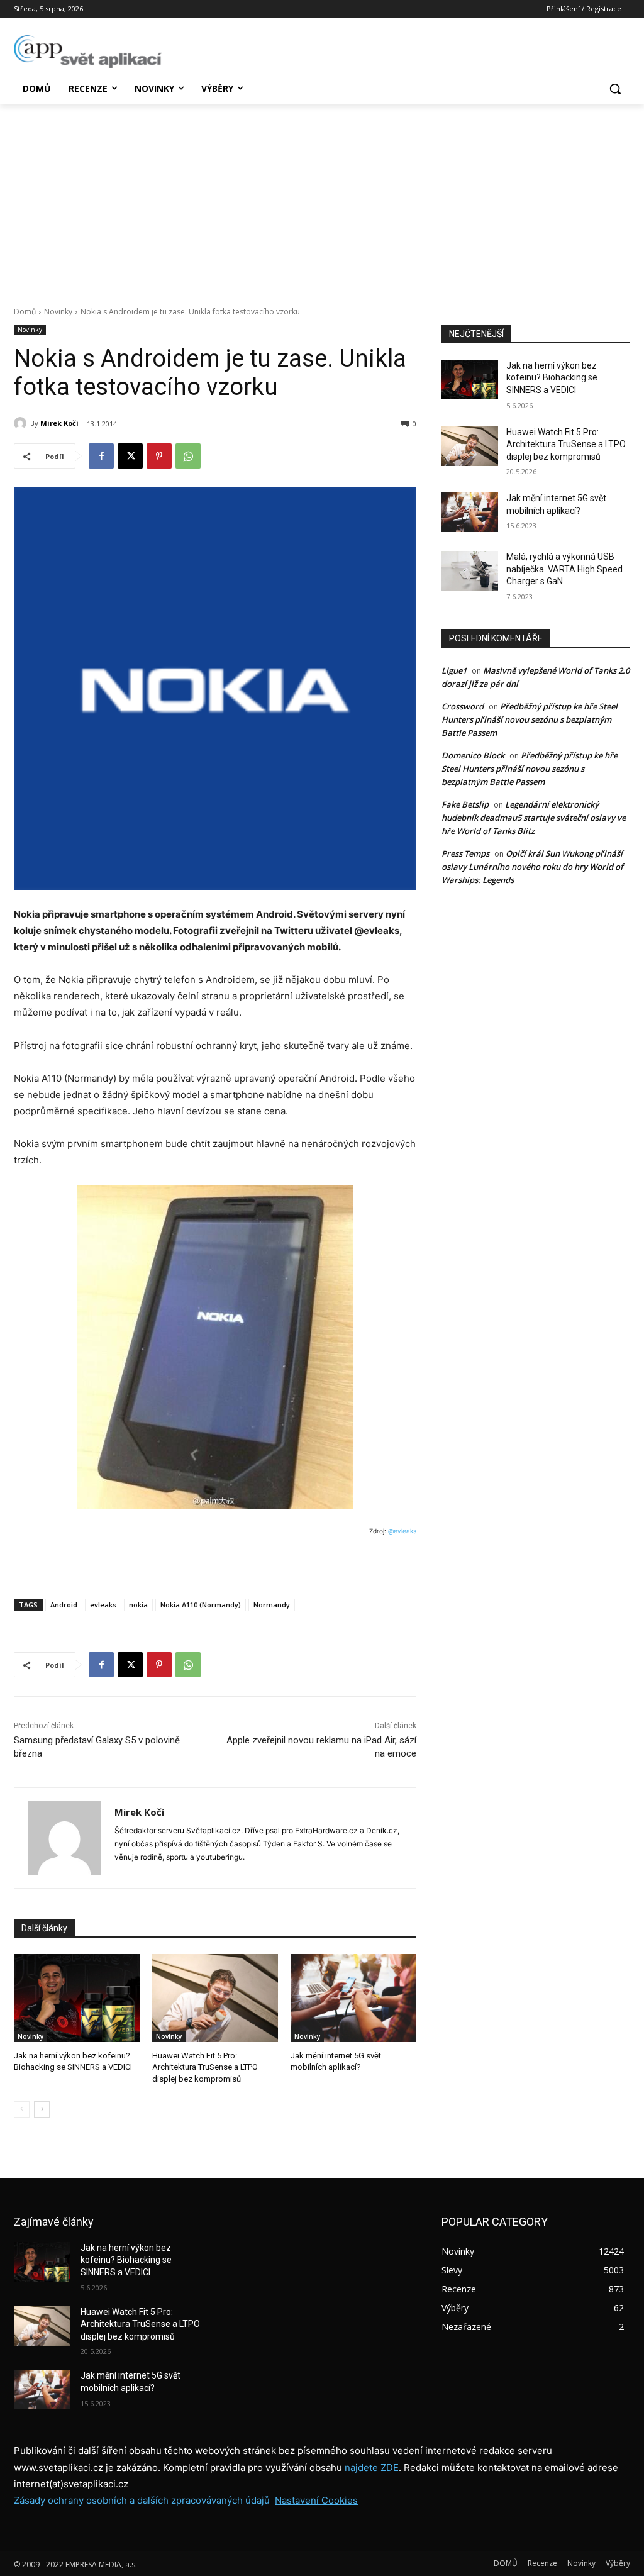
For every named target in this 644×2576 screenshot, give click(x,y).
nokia (138, 1605)
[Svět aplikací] (88, 52)
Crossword (463, 706)
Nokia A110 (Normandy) (201, 1605)
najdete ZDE (372, 2468)
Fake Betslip (465, 804)
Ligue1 (454, 670)
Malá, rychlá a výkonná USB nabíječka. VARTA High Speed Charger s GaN (564, 569)
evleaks (103, 1605)
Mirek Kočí (59, 423)
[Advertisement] (322, 198)
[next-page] (42, 2109)
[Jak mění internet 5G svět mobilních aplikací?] (353, 1998)
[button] (615, 89)
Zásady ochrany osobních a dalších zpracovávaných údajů (142, 2500)
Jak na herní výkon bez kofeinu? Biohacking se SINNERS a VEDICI (552, 378)
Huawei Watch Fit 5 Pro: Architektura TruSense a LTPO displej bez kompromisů (205, 2067)
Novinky (58, 312)
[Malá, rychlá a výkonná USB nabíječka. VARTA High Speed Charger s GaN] (470, 571)
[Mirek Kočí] (22, 423)
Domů (25, 312)
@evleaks (402, 1531)
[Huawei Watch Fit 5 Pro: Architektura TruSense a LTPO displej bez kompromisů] (215, 1998)
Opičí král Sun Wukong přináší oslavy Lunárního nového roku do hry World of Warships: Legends (532, 867)
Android (64, 1605)
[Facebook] (101, 456)
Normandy (272, 1605)
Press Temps (465, 853)
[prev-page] (22, 2109)
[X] (130, 456)
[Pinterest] (159, 456)
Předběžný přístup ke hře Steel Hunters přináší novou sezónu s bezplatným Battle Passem (530, 719)
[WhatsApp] (188, 456)
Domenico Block (473, 755)
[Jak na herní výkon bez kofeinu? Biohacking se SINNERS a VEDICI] (77, 1998)
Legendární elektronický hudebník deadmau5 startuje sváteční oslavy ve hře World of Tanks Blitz (534, 818)
